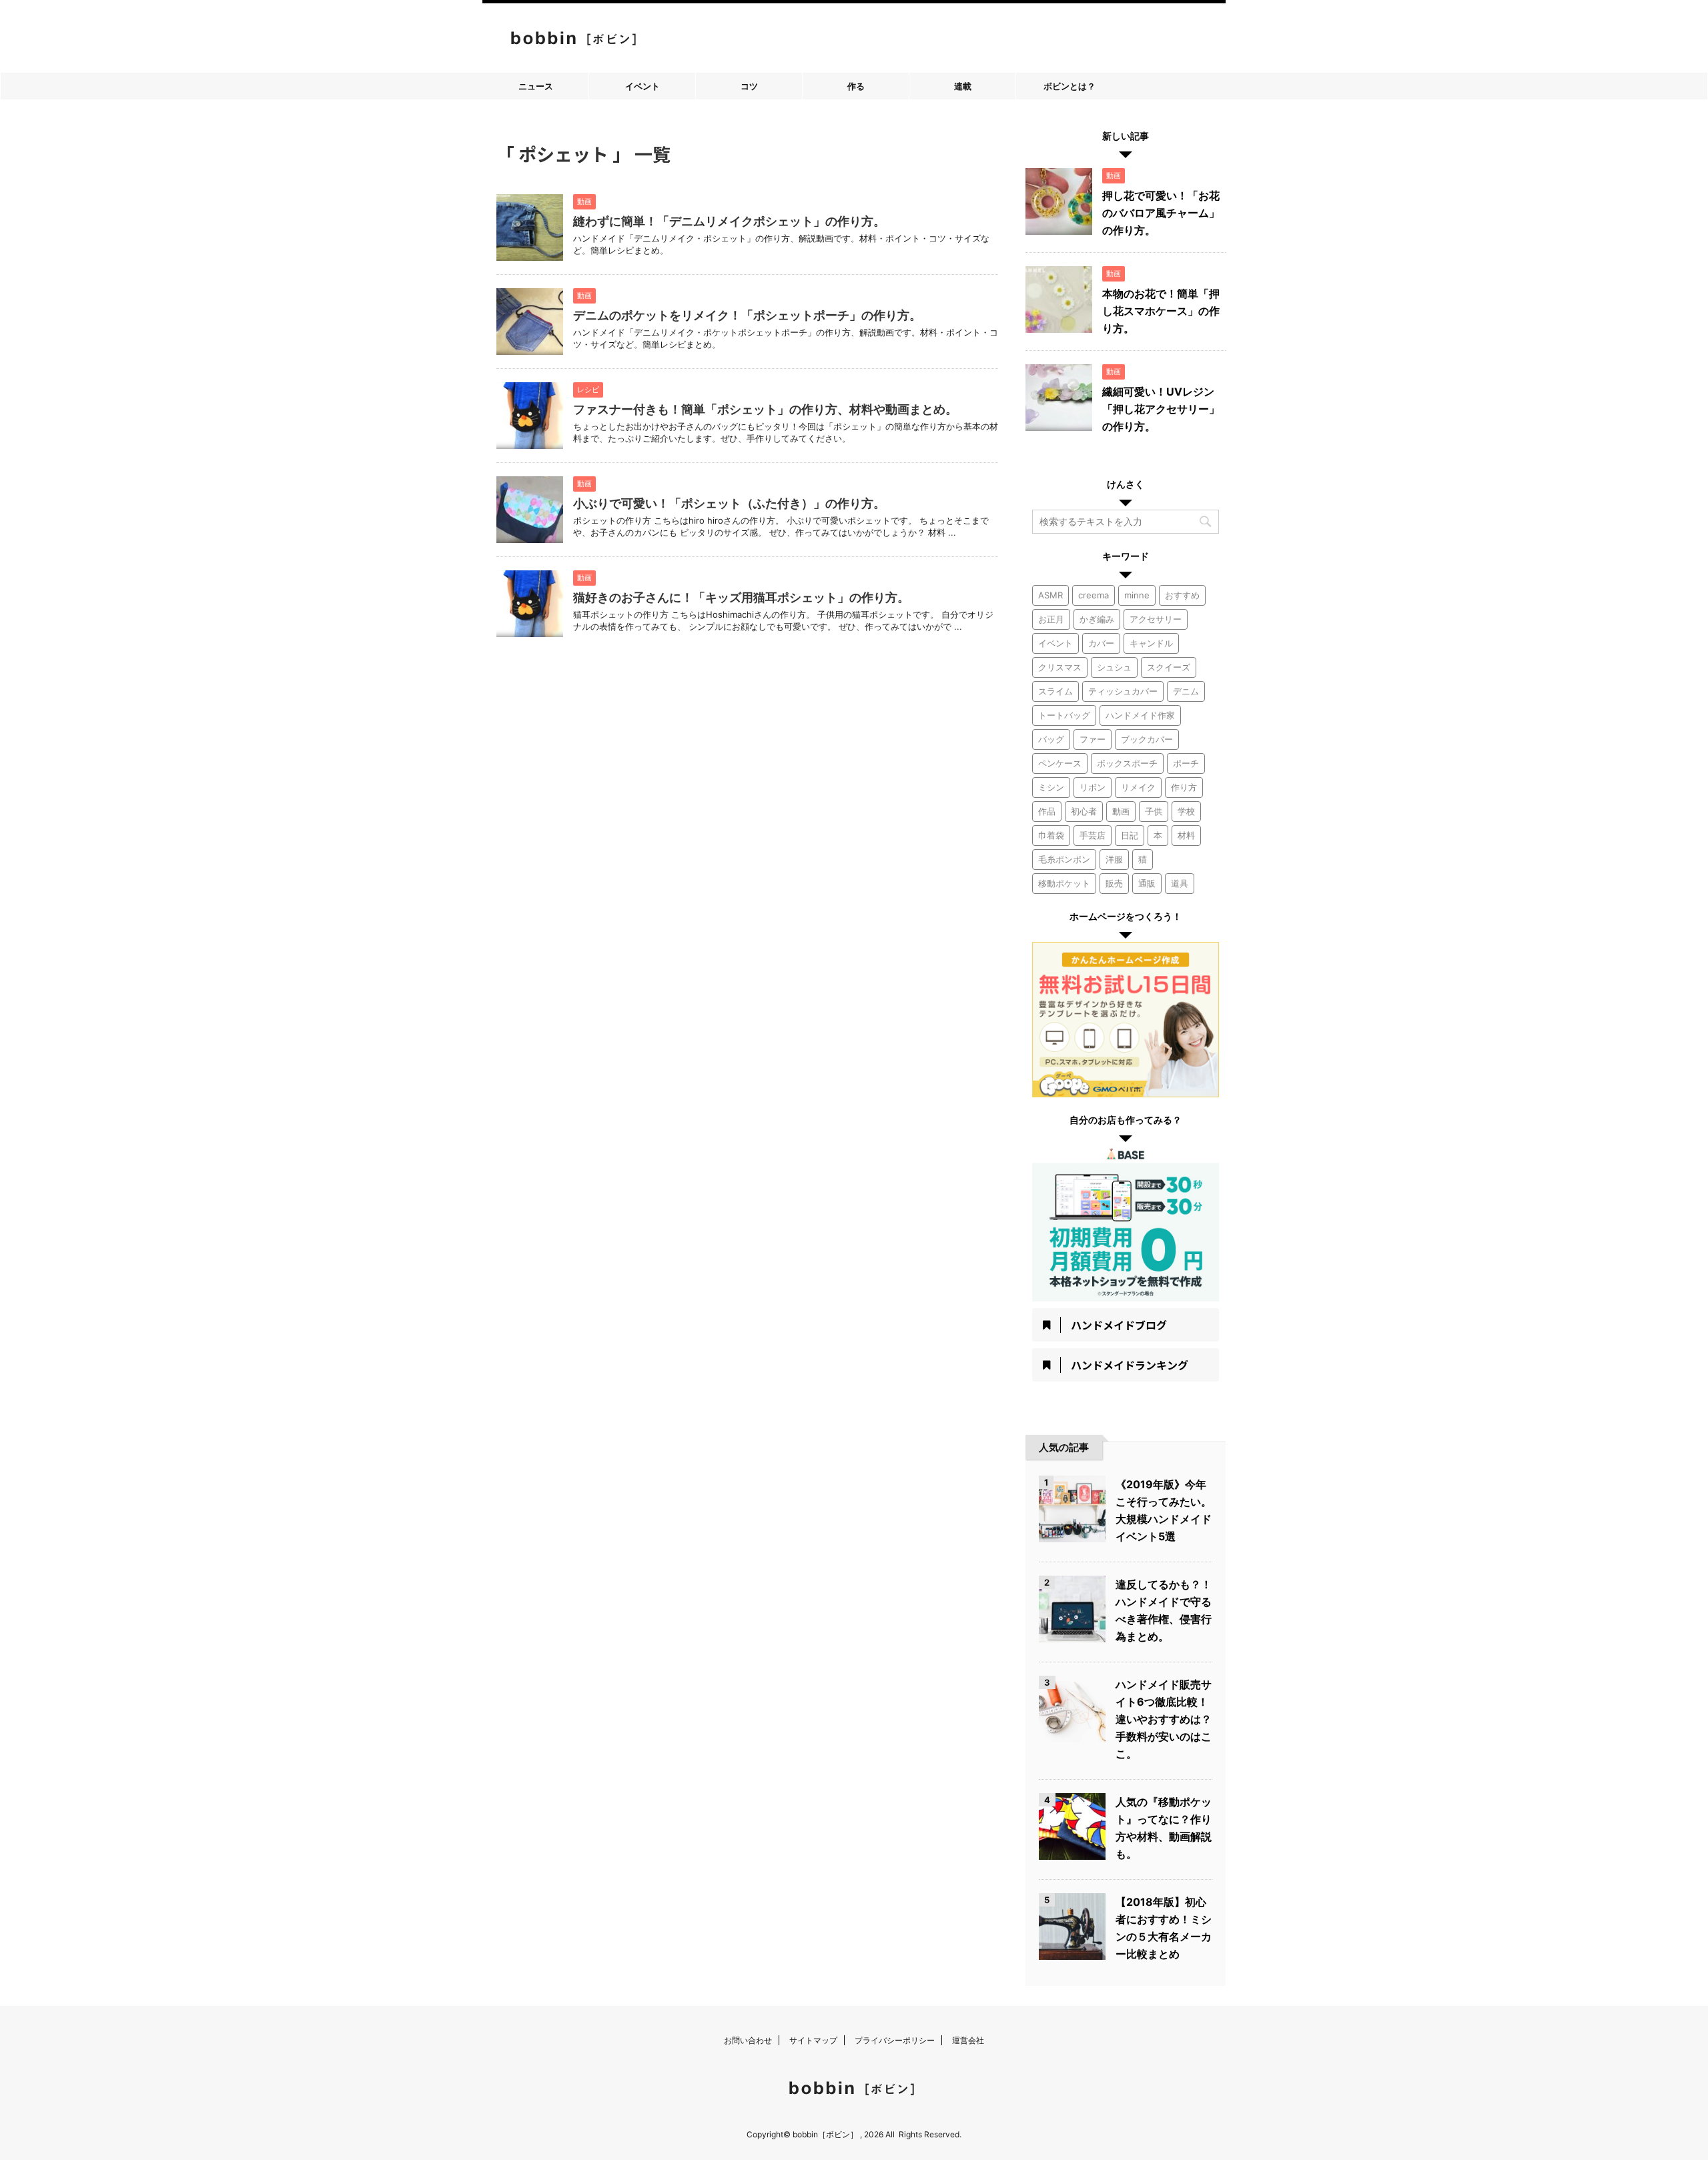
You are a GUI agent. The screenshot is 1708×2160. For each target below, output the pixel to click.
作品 (1047, 811)
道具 (1180, 883)
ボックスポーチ (1127, 763)
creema (1094, 595)
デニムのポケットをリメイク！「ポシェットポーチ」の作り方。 (747, 315)
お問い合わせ (748, 2040)
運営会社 (968, 2040)
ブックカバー (1147, 739)
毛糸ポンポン (1064, 859)
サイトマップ (813, 2040)
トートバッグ (1064, 715)
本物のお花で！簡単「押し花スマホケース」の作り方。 (1161, 311)
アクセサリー (1156, 619)
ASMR (1050, 595)
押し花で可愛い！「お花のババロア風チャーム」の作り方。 (1161, 213)
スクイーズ (1169, 667)
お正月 (1051, 619)
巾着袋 (1051, 835)
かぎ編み (1097, 619)
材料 (1186, 835)
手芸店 (1093, 835)
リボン (1093, 787)
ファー (1093, 739)
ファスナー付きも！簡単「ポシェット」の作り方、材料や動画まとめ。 (765, 409)
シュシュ (1114, 667)
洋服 (1114, 859)
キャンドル (1151, 643)
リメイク (1138, 787)
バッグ (1051, 739)
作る (856, 86)
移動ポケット (1064, 883)
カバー (1101, 643)
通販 (1147, 883)
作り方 (1184, 787)
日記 (1130, 835)
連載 (963, 86)
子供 (1154, 811)
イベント (643, 86)
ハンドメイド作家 (1140, 715)
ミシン (1051, 787)
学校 (1186, 811)
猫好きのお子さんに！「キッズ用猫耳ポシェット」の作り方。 (741, 597)
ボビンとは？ (1070, 86)
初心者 (1084, 811)
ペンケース (1060, 763)
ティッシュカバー (1123, 691)
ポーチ (1186, 763)
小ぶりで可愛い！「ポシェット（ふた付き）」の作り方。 (729, 503)
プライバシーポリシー (895, 2040)
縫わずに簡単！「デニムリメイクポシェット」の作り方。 (729, 221)
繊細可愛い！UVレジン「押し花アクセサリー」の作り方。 (1161, 409)
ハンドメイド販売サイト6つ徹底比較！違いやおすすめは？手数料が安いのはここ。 (1164, 1719)
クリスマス (1060, 667)
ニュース (536, 86)
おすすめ (1182, 595)
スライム (1055, 691)
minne (1137, 595)
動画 (1121, 811)
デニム (1186, 691)
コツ (749, 86)
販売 (1114, 883)
